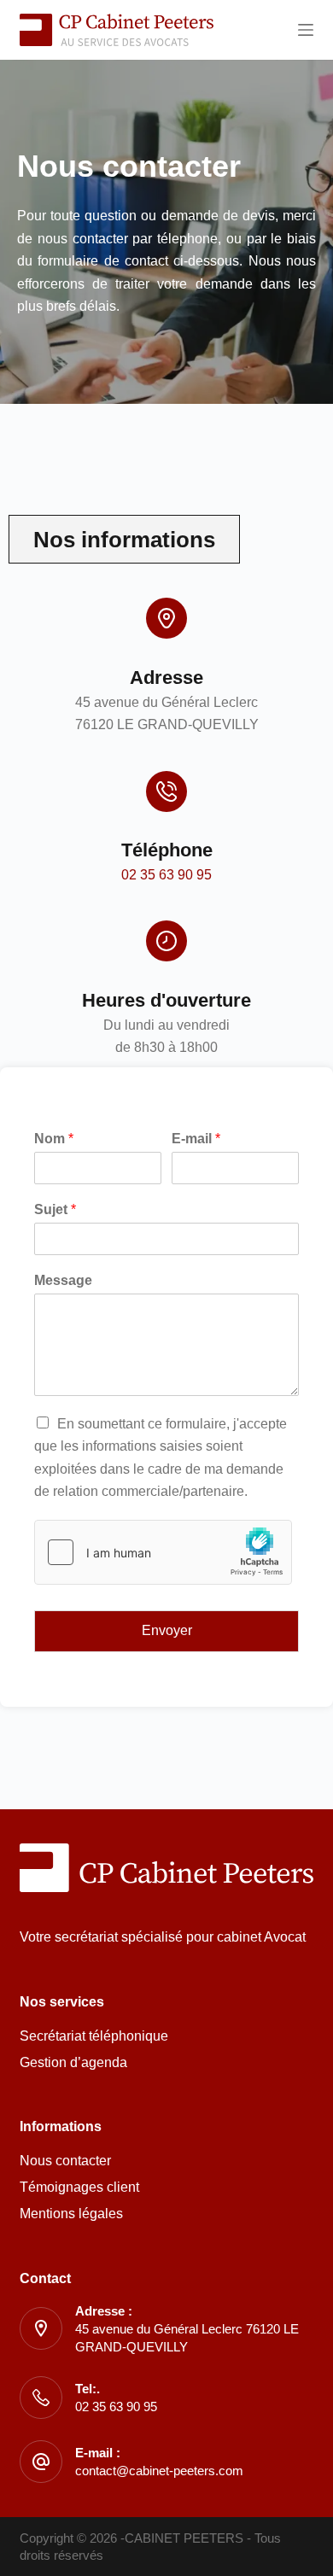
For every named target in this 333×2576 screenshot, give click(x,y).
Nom (54, 1139)
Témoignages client (79, 2187)
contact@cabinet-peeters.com (159, 2471)
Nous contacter (65, 2161)
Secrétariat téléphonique (94, 2036)
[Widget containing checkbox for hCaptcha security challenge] (163, 1552)
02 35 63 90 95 (166, 875)
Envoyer (167, 1630)
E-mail (196, 1139)
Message (63, 1280)
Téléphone (167, 850)
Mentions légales (71, 2214)
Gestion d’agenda (73, 2062)
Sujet (55, 1209)
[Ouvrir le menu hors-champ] (306, 30)
